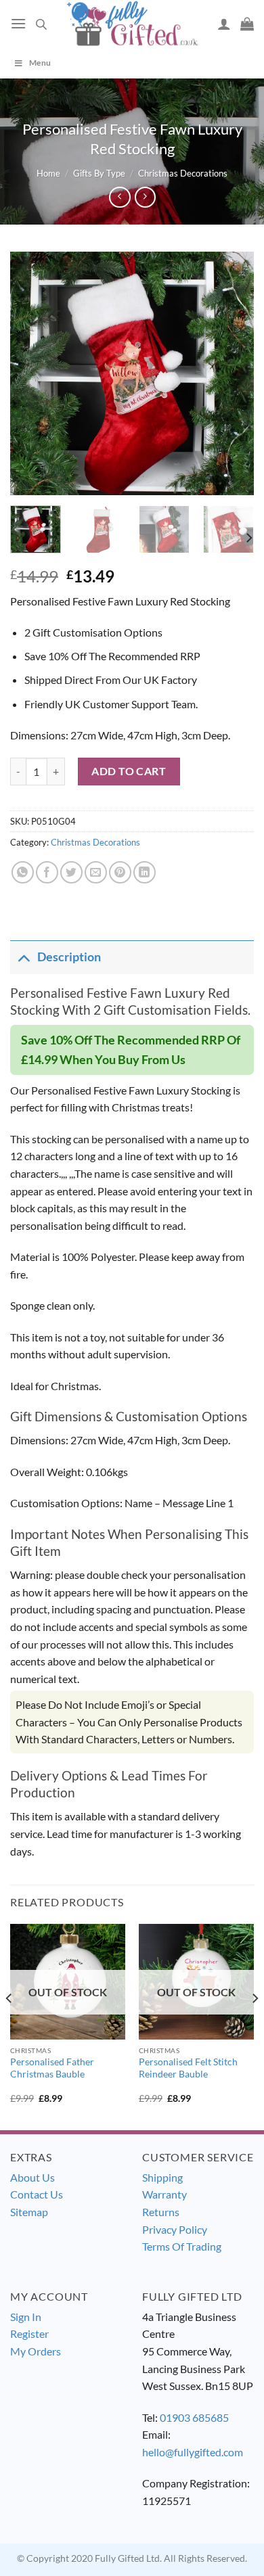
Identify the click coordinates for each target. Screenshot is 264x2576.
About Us (32, 2177)
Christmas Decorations (183, 173)
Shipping (162, 2177)
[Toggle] (23, 957)
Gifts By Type (99, 173)
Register (29, 2333)
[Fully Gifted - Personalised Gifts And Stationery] (132, 23)
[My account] (224, 24)
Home (48, 173)
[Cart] (247, 24)
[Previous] (32, 373)
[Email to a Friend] (96, 872)
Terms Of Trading (182, 2246)
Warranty (164, 2194)
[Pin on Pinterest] (120, 872)
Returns (161, 2212)
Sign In (26, 2317)
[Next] (232, 373)
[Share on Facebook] (47, 872)
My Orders (36, 2351)
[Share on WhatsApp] (23, 872)
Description (69, 957)
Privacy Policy (175, 2229)
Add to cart (129, 771)
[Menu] (18, 23)
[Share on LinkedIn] (145, 872)
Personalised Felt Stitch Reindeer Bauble (188, 2068)
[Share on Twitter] (71, 872)
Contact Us (37, 2194)
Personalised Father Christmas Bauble (52, 2068)
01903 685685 (194, 2417)
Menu (40, 63)
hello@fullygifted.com (193, 2452)
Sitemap (29, 2212)
